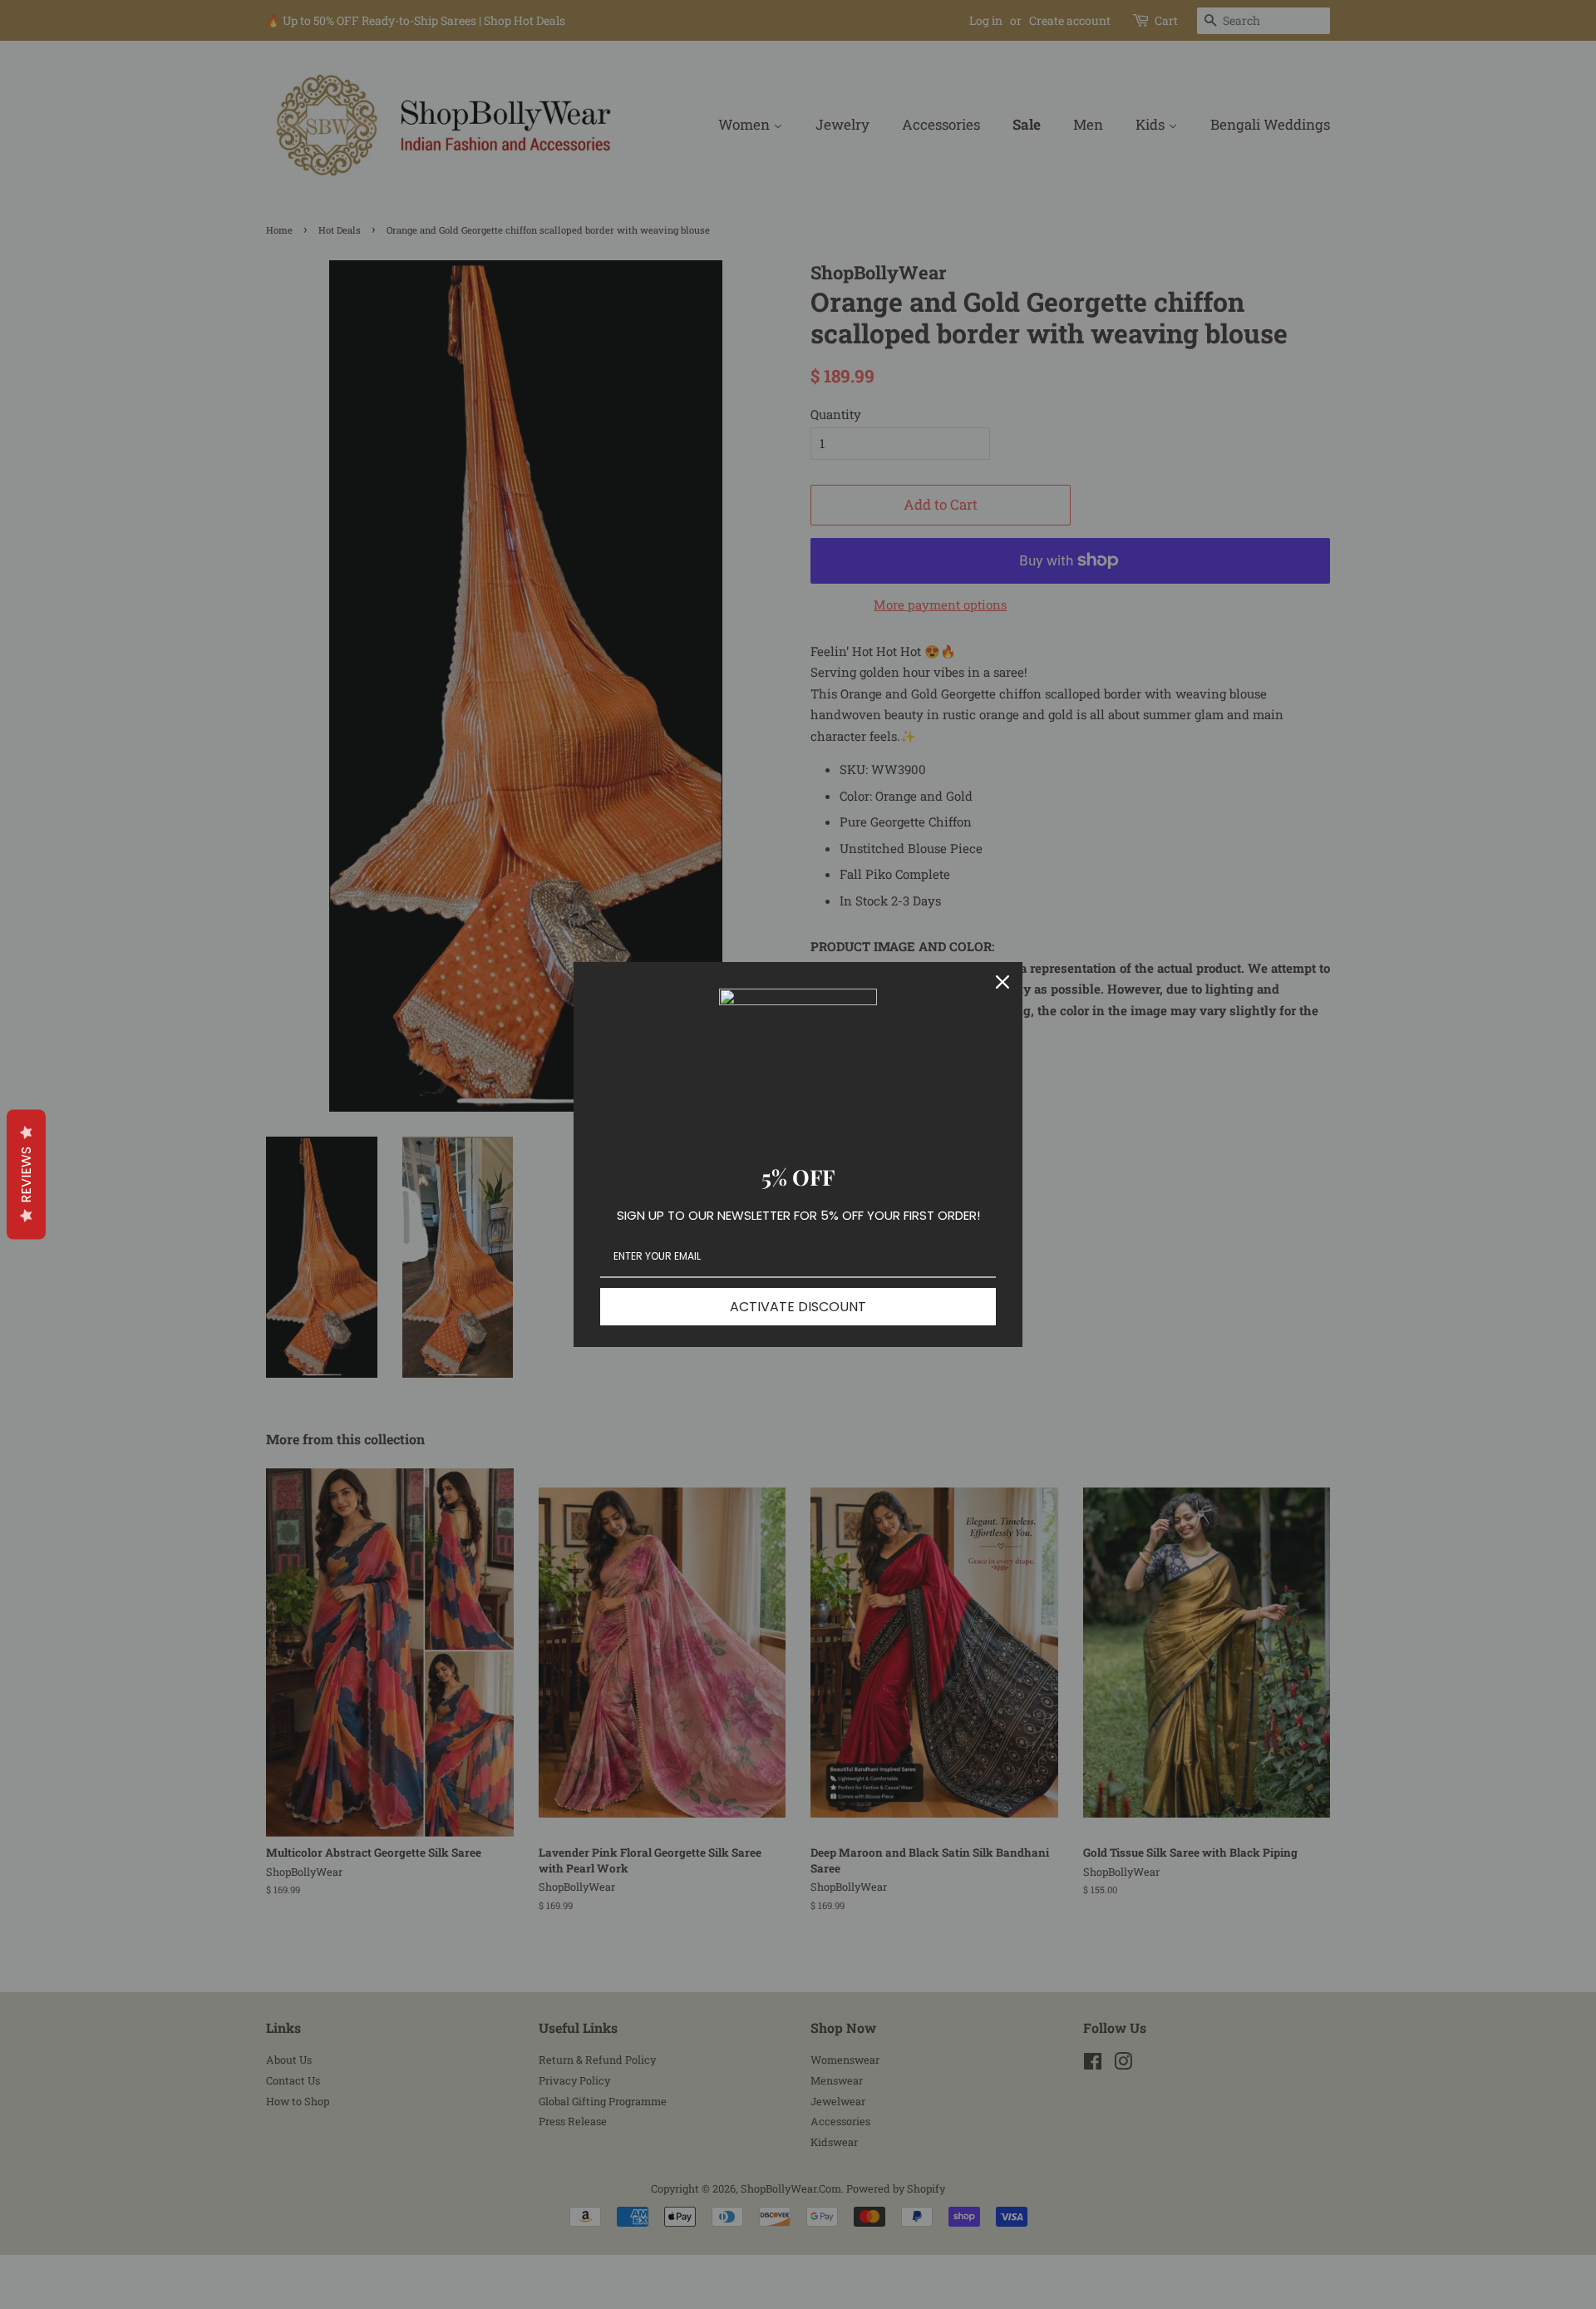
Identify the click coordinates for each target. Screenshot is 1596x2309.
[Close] (1002, 982)
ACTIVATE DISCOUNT (798, 1307)
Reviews (26, 1174)
